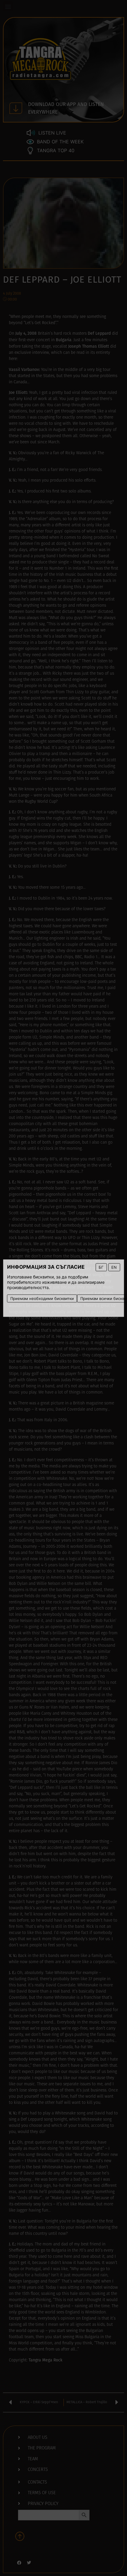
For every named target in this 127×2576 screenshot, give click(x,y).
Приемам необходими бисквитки (42, 1298)
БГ (101, 1267)
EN (114, 1267)
